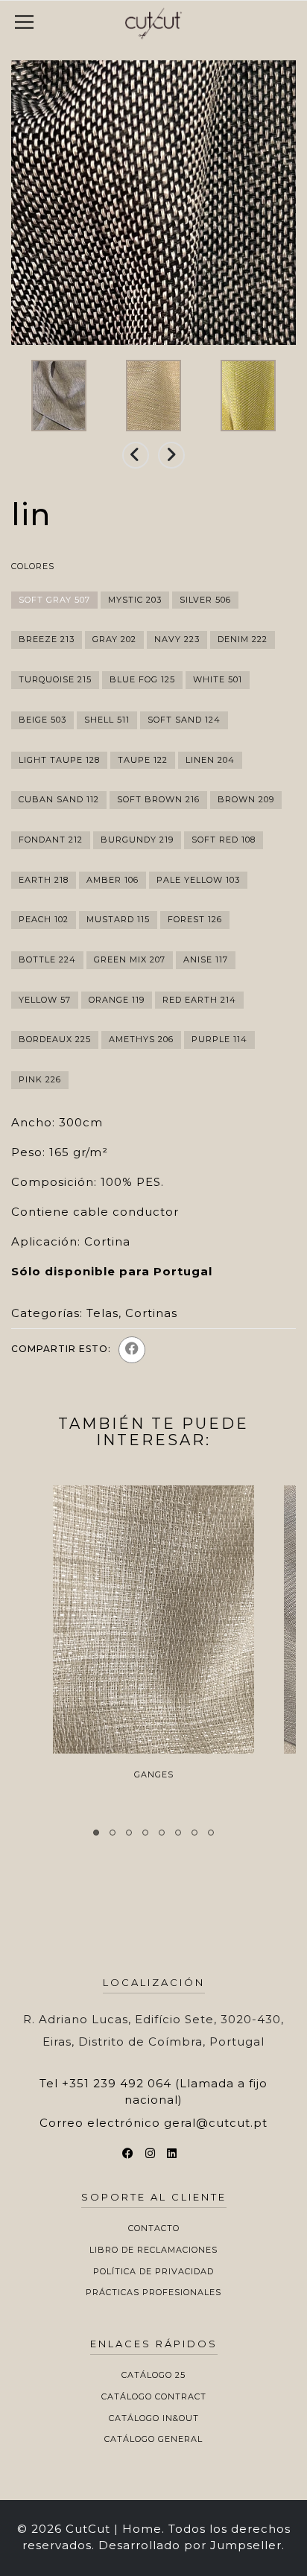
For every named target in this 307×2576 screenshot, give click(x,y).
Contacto (154, 2228)
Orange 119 (117, 1000)
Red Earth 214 (199, 1000)
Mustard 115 (118, 919)
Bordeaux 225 (55, 1039)
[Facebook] (132, 1350)
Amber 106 (113, 880)
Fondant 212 (51, 840)
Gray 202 (114, 639)
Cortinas (151, 1313)
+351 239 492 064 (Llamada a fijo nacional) (165, 2091)
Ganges (154, 1774)
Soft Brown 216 (158, 799)
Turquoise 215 (55, 679)
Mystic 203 (135, 600)
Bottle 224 (47, 959)
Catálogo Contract (154, 2396)
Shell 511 (107, 720)
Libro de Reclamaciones (153, 2250)
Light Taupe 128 (59, 760)
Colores (33, 566)
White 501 (218, 679)
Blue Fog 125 (142, 679)
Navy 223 (177, 639)
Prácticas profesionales (153, 2292)
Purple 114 (219, 1039)
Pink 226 (40, 1079)
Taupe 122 (143, 760)
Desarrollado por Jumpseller (190, 2545)
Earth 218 (44, 880)
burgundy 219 (137, 840)
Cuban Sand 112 (59, 799)
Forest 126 (195, 919)
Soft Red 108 (224, 840)
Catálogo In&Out (154, 2418)
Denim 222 (243, 639)
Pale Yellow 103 (198, 880)
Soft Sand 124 (184, 720)
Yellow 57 (45, 1000)
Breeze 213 (47, 639)
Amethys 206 (141, 1039)
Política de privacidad (153, 2271)
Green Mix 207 (130, 959)
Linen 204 (210, 760)
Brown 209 (246, 799)
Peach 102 (44, 919)
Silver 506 (205, 600)
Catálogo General (153, 2439)
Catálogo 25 (153, 2375)
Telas (102, 1313)
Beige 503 (42, 720)
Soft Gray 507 (54, 600)
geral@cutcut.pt (216, 2123)
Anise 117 (206, 959)
